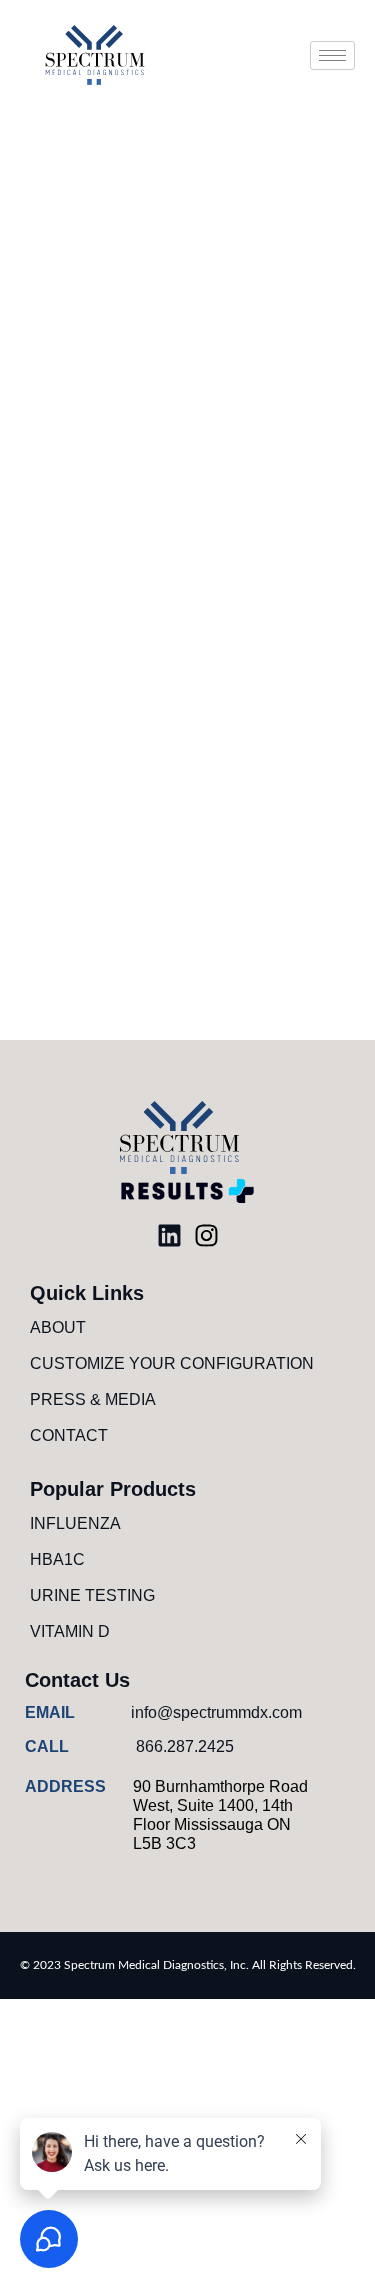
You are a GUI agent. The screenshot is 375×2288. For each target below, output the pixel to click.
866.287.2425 (185, 1746)
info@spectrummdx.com (216, 1712)
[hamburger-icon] (332, 55)
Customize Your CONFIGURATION (172, 1363)
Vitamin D (70, 1631)
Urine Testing (92, 1595)
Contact (69, 1435)
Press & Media (93, 1399)
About (58, 1327)
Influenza (75, 1523)
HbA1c (57, 1559)
